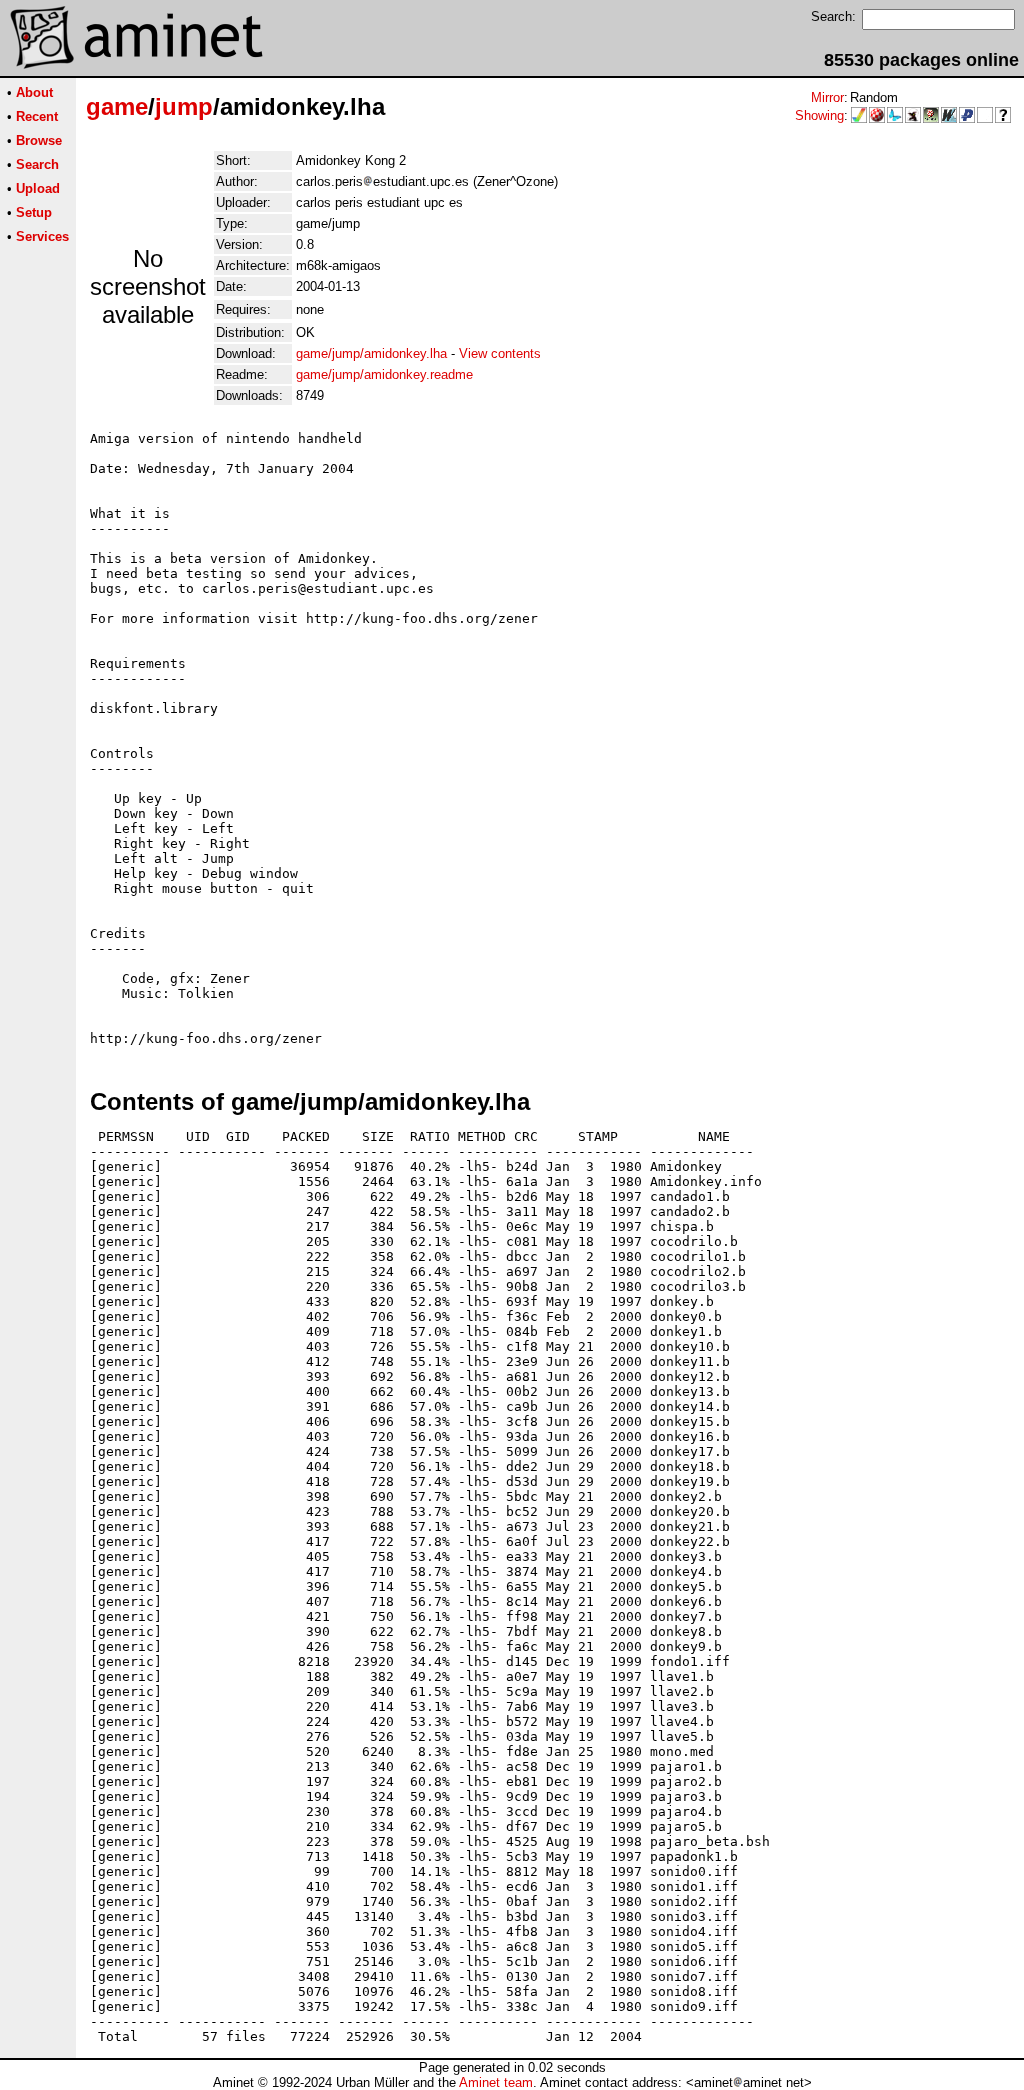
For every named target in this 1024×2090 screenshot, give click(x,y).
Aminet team (496, 2082)
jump (184, 106)
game (117, 106)
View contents (500, 353)
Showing (819, 115)
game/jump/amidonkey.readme (384, 374)
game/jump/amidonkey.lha (371, 353)
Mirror (827, 97)
